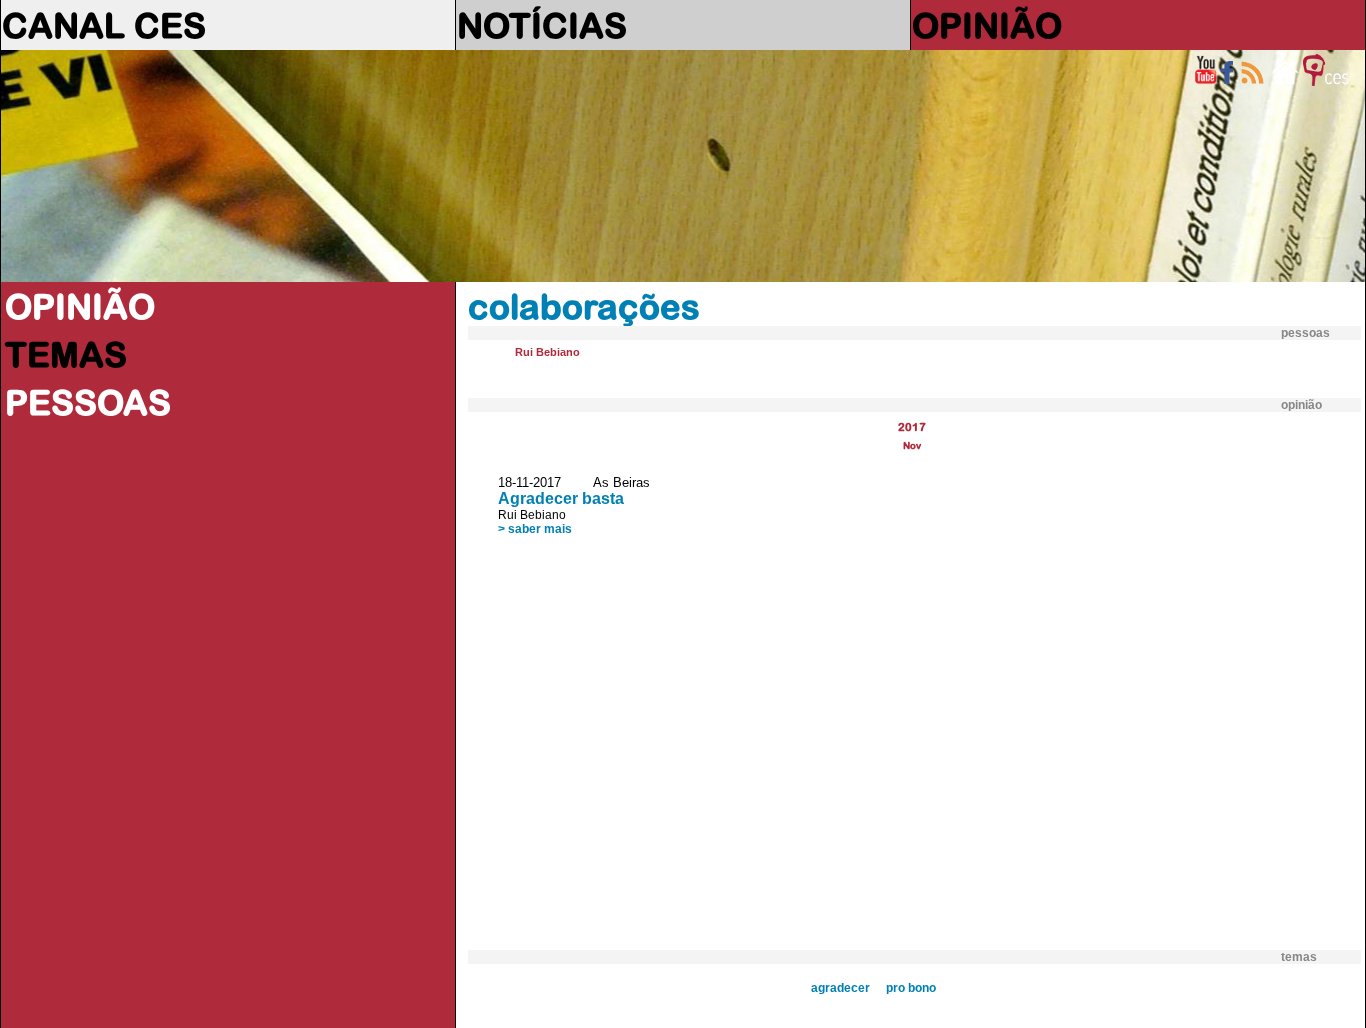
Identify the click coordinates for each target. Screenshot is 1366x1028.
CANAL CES (104, 25)
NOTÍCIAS (542, 25)
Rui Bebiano (547, 352)
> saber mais (535, 529)
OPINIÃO (987, 25)
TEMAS (66, 354)
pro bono (911, 988)
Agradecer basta (561, 498)
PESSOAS (88, 402)
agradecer (840, 988)
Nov (912, 445)
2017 (912, 426)
